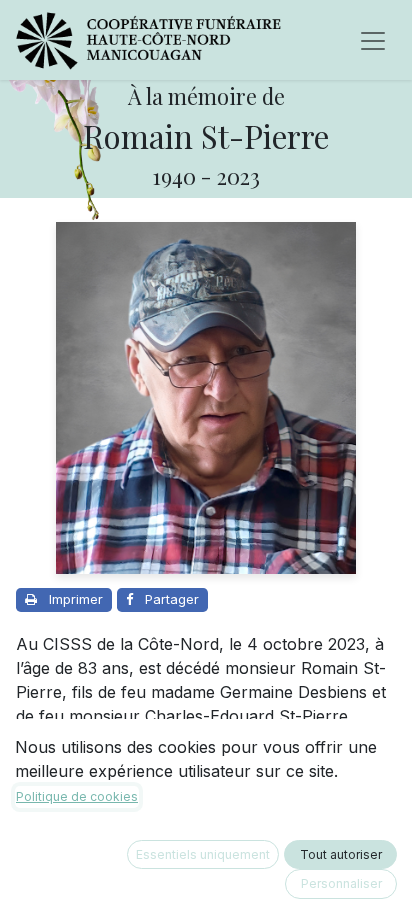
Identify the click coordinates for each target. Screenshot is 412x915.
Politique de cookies (77, 796)
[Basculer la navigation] (373, 40)
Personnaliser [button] (341, 883)
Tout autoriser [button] (341, 854)
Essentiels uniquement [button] (203, 854)
